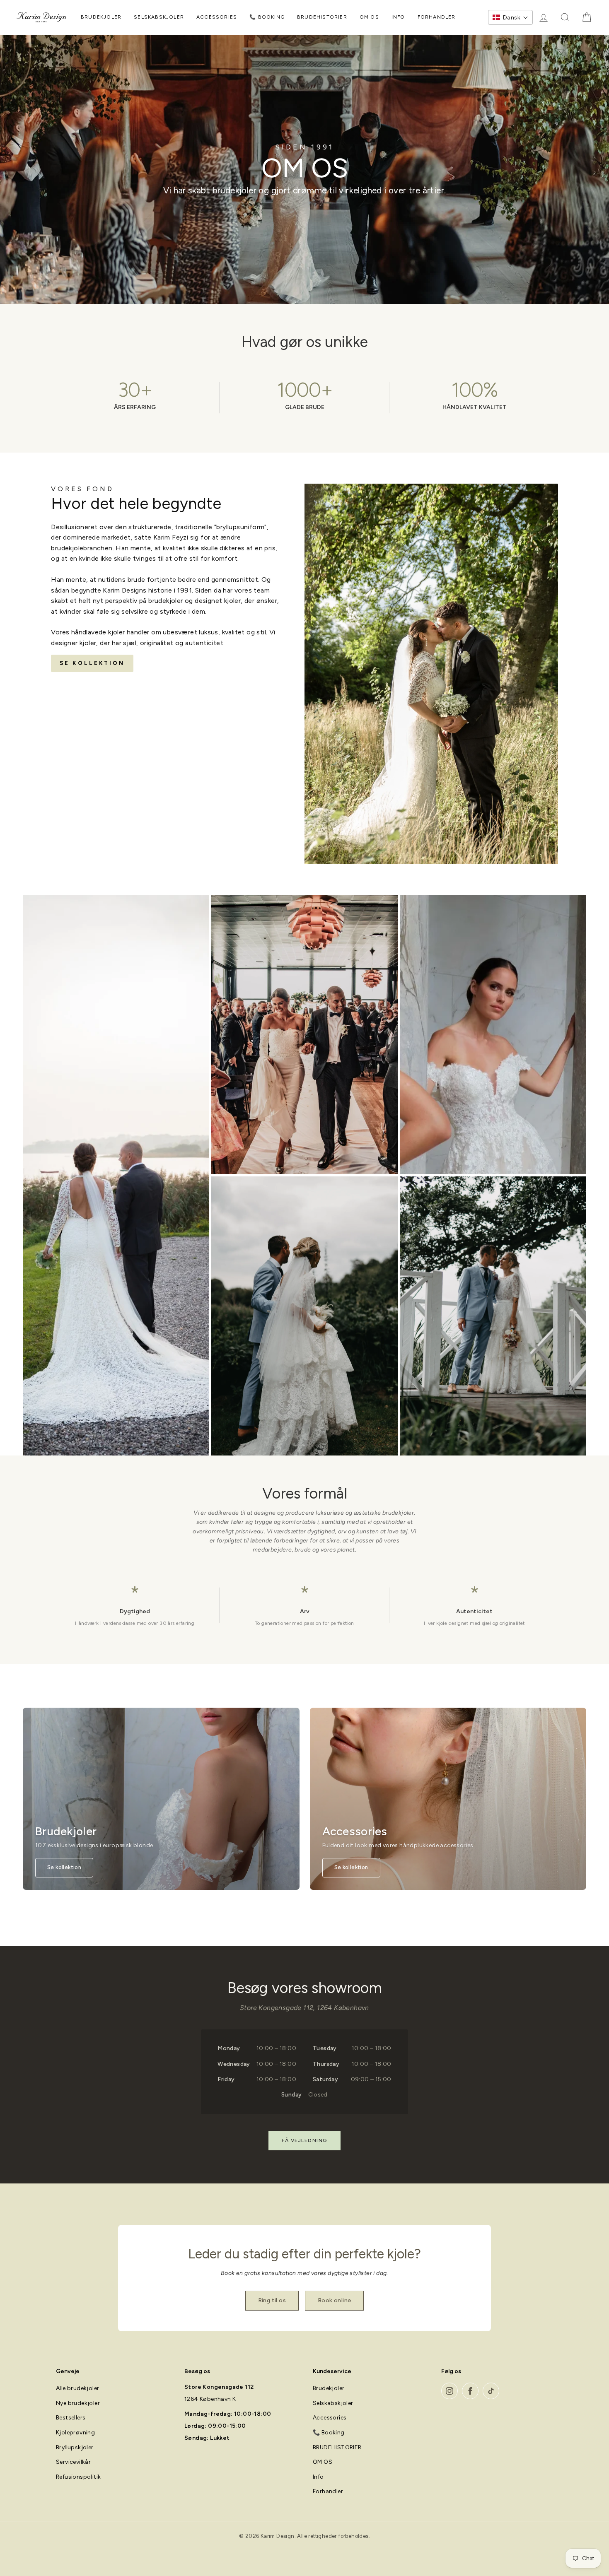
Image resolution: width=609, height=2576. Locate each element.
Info (398, 17)
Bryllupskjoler (75, 2447)
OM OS (369, 17)
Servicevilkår (73, 2462)
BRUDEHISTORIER (322, 17)
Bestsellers (71, 2418)
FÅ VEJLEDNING (304, 2140)
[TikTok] (491, 2391)
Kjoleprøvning (75, 2433)
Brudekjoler (101, 17)
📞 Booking (267, 17)
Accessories (217, 17)
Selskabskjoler (159, 17)
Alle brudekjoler (77, 2388)
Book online (334, 2300)
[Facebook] (470, 2391)
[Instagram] (450, 2391)
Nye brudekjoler (78, 2403)
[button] (510, 17)
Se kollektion (92, 663)
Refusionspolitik (78, 2477)
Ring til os (272, 2300)
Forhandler (437, 17)
